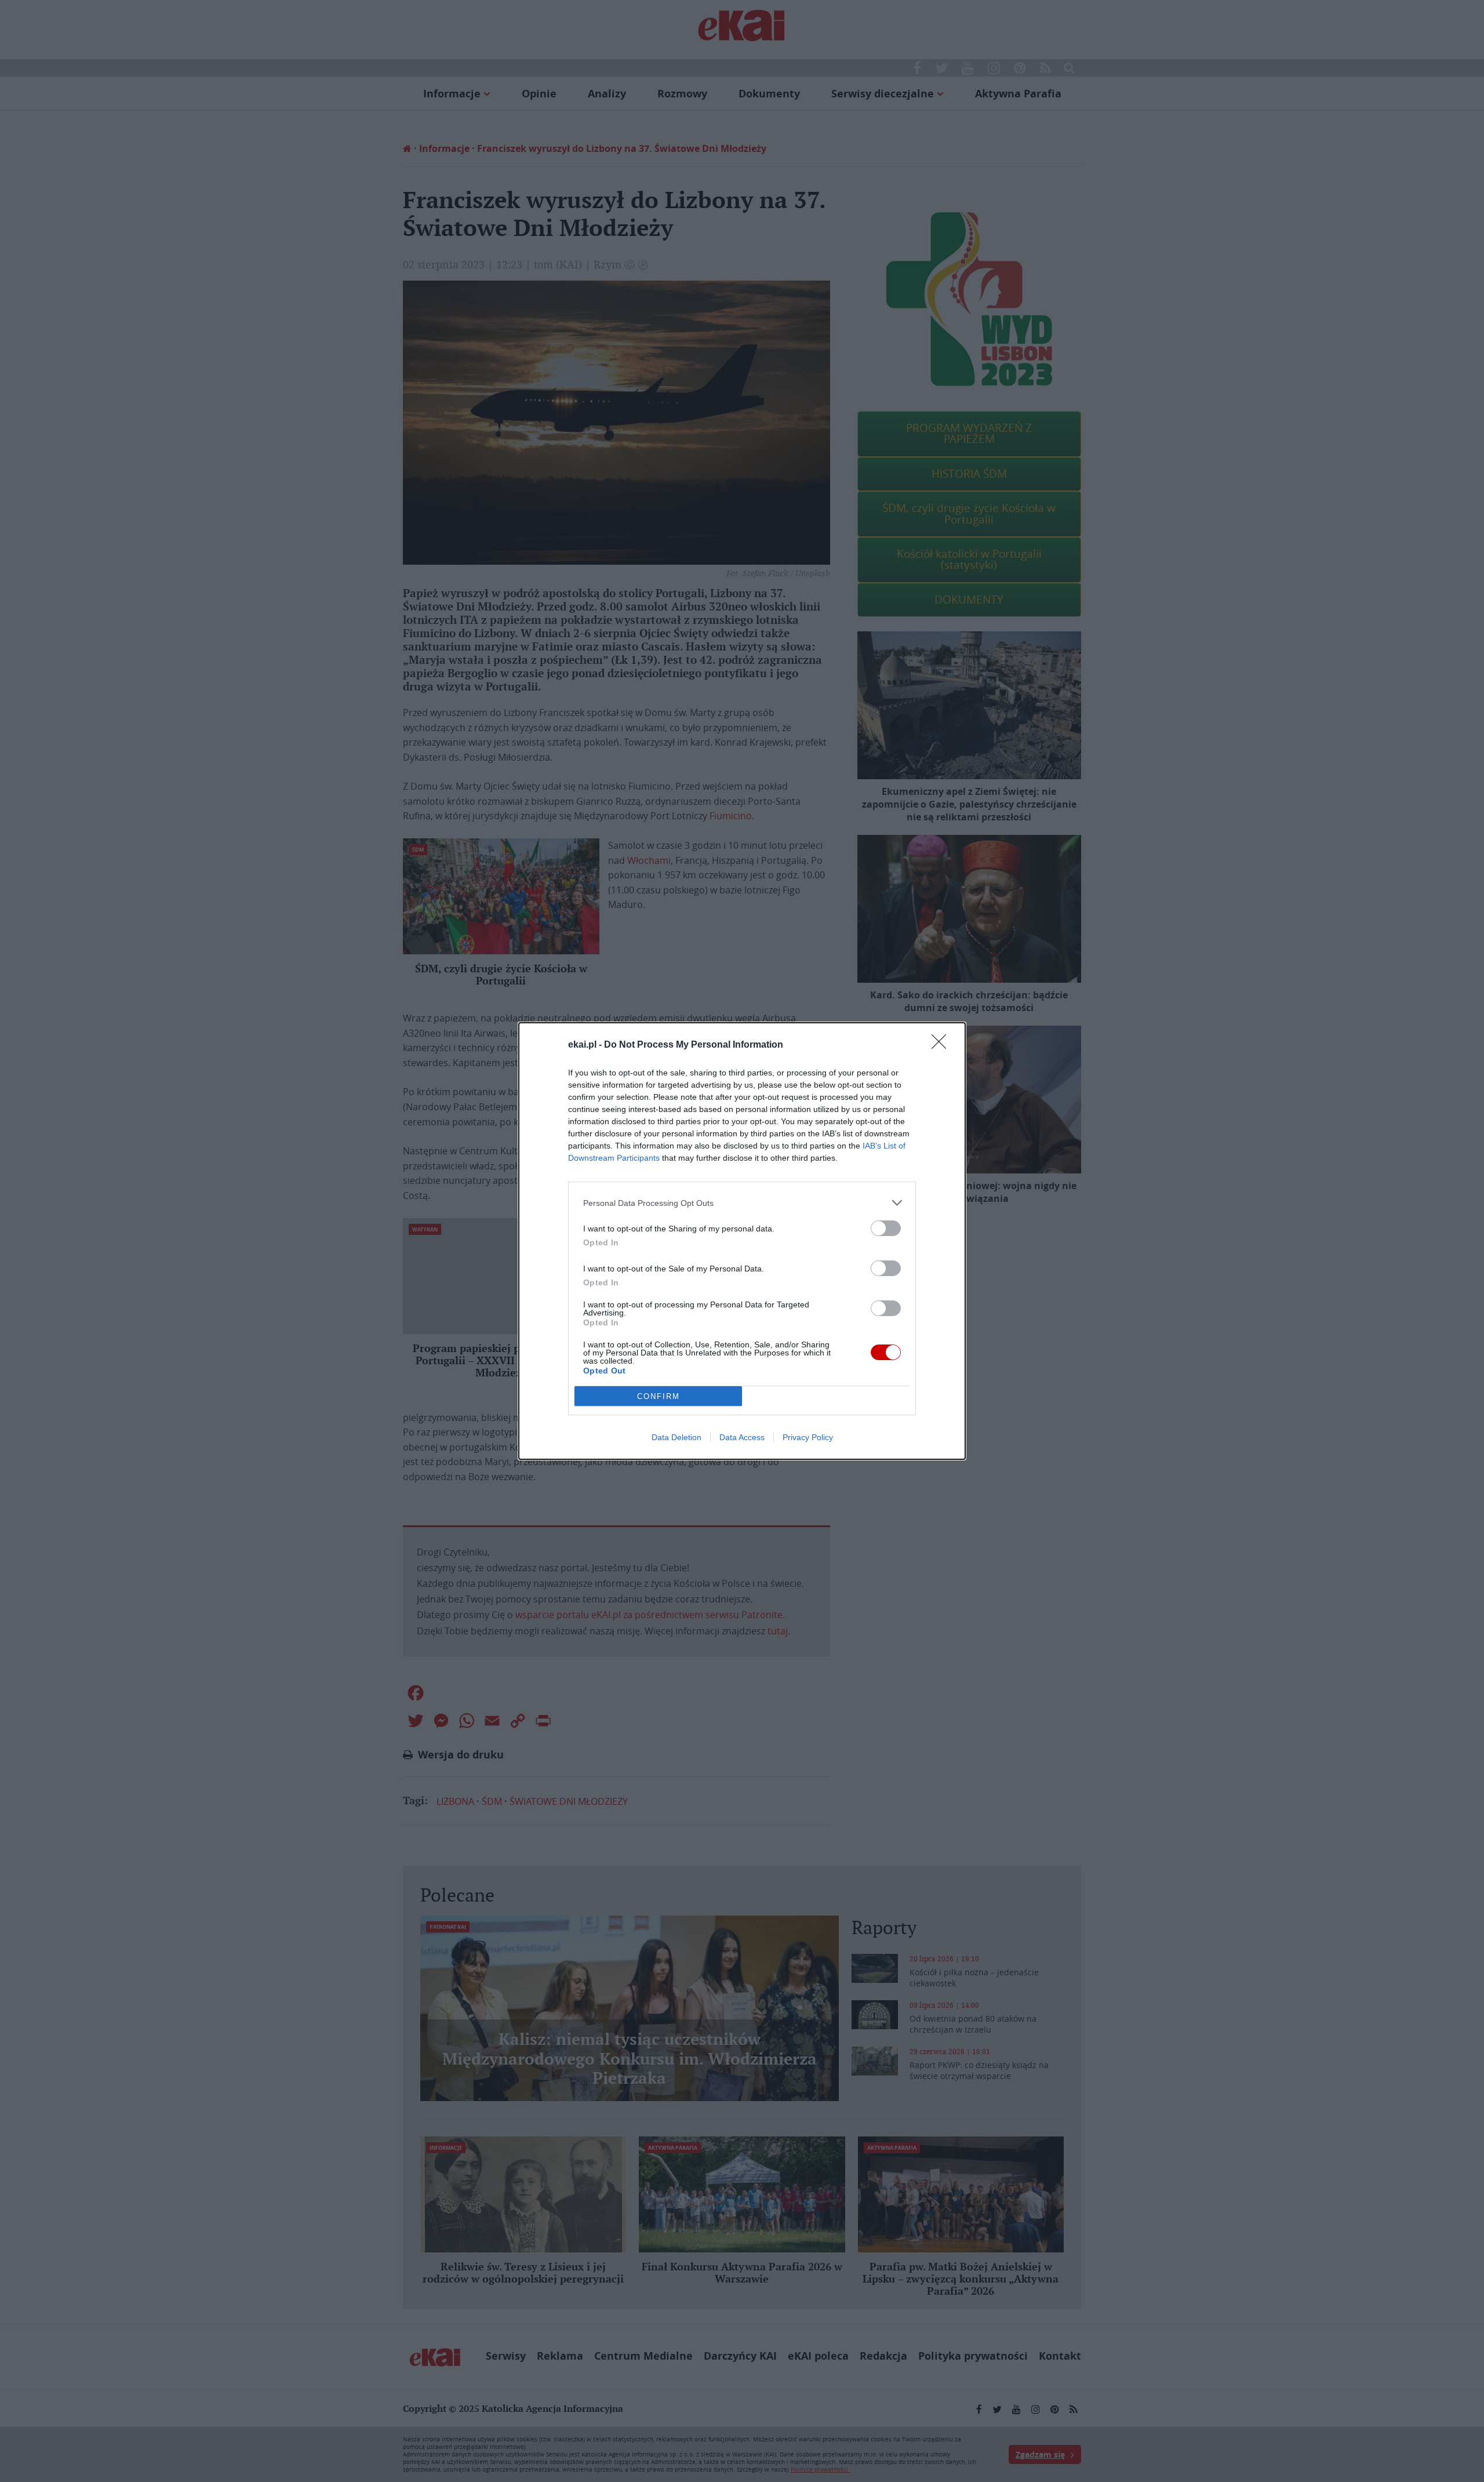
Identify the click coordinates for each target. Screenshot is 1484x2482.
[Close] (943, 1045)
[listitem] (742, 1203)
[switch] (886, 1228)
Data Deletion (676, 1437)
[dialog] (742, 1241)
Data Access (742, 1437)
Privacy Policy (808, 1437)
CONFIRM (659, 1396)
